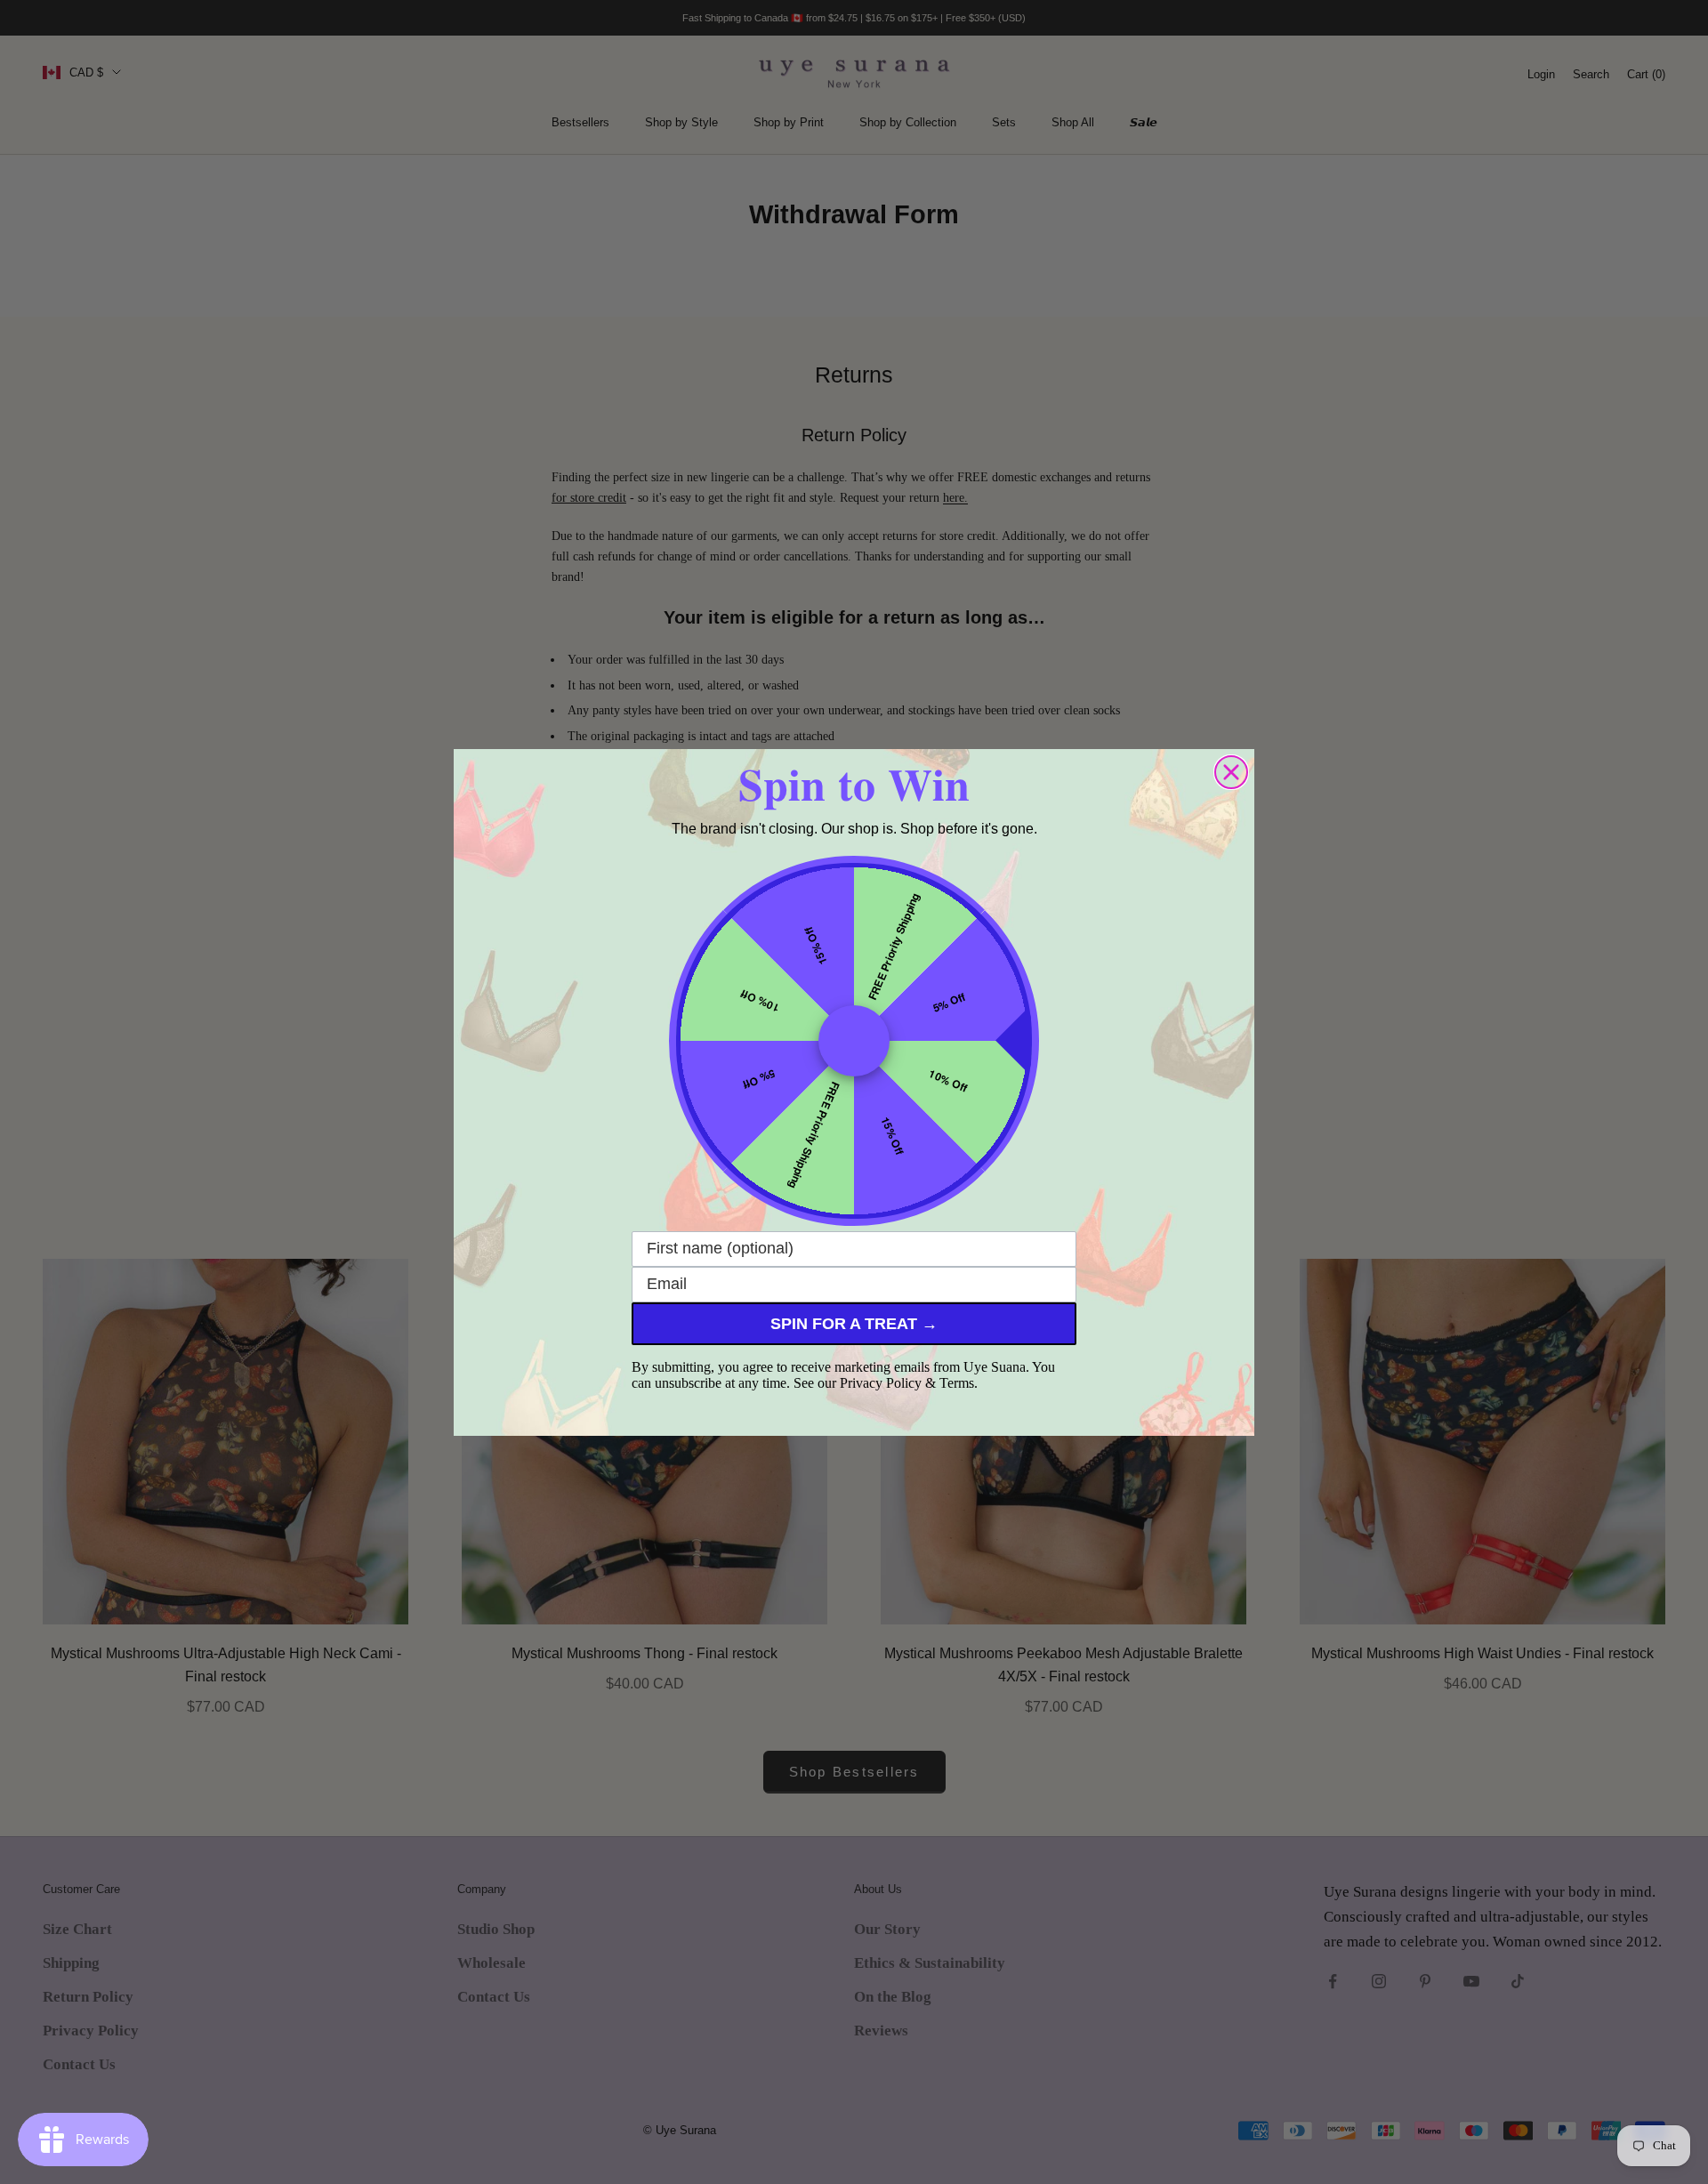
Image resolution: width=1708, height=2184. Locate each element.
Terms (957, 1383)
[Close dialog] (1231, 772)
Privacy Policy (881, 1383)
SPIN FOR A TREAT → (854, 1324)
